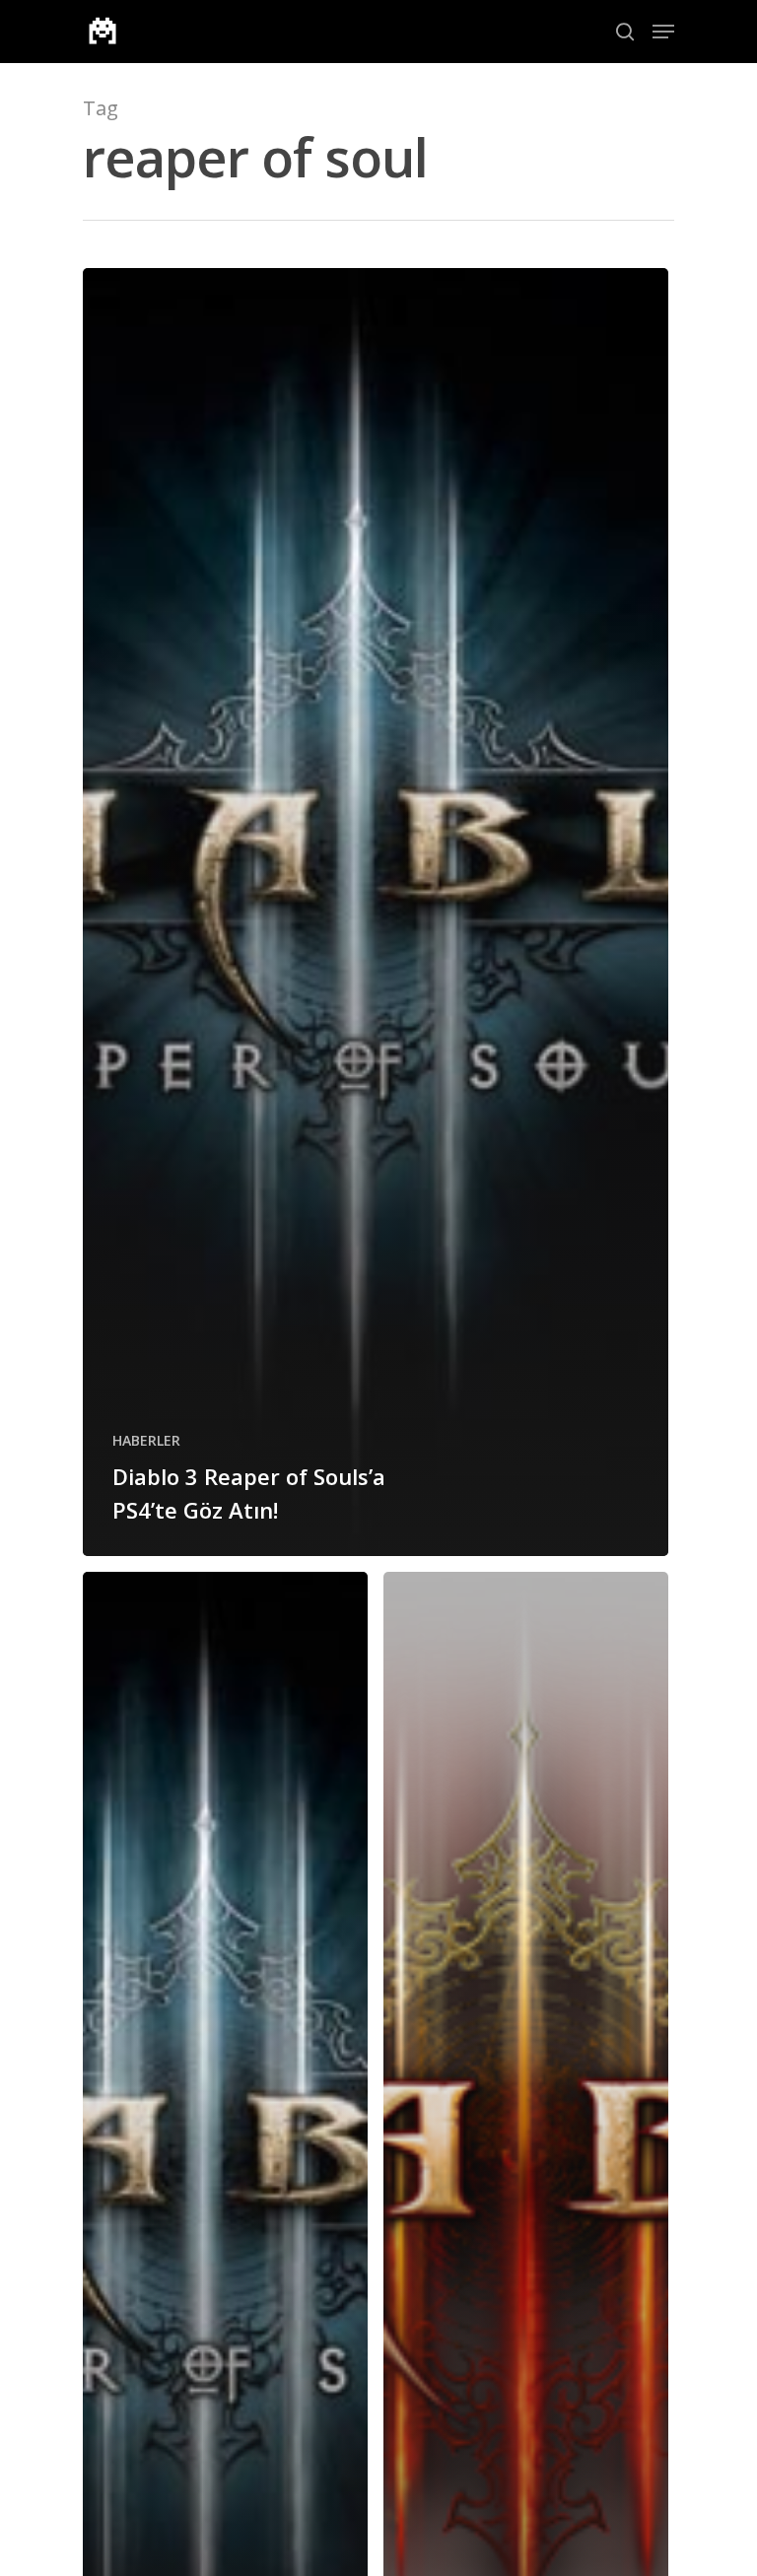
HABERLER (146, 1440)
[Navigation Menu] (663, 32)
